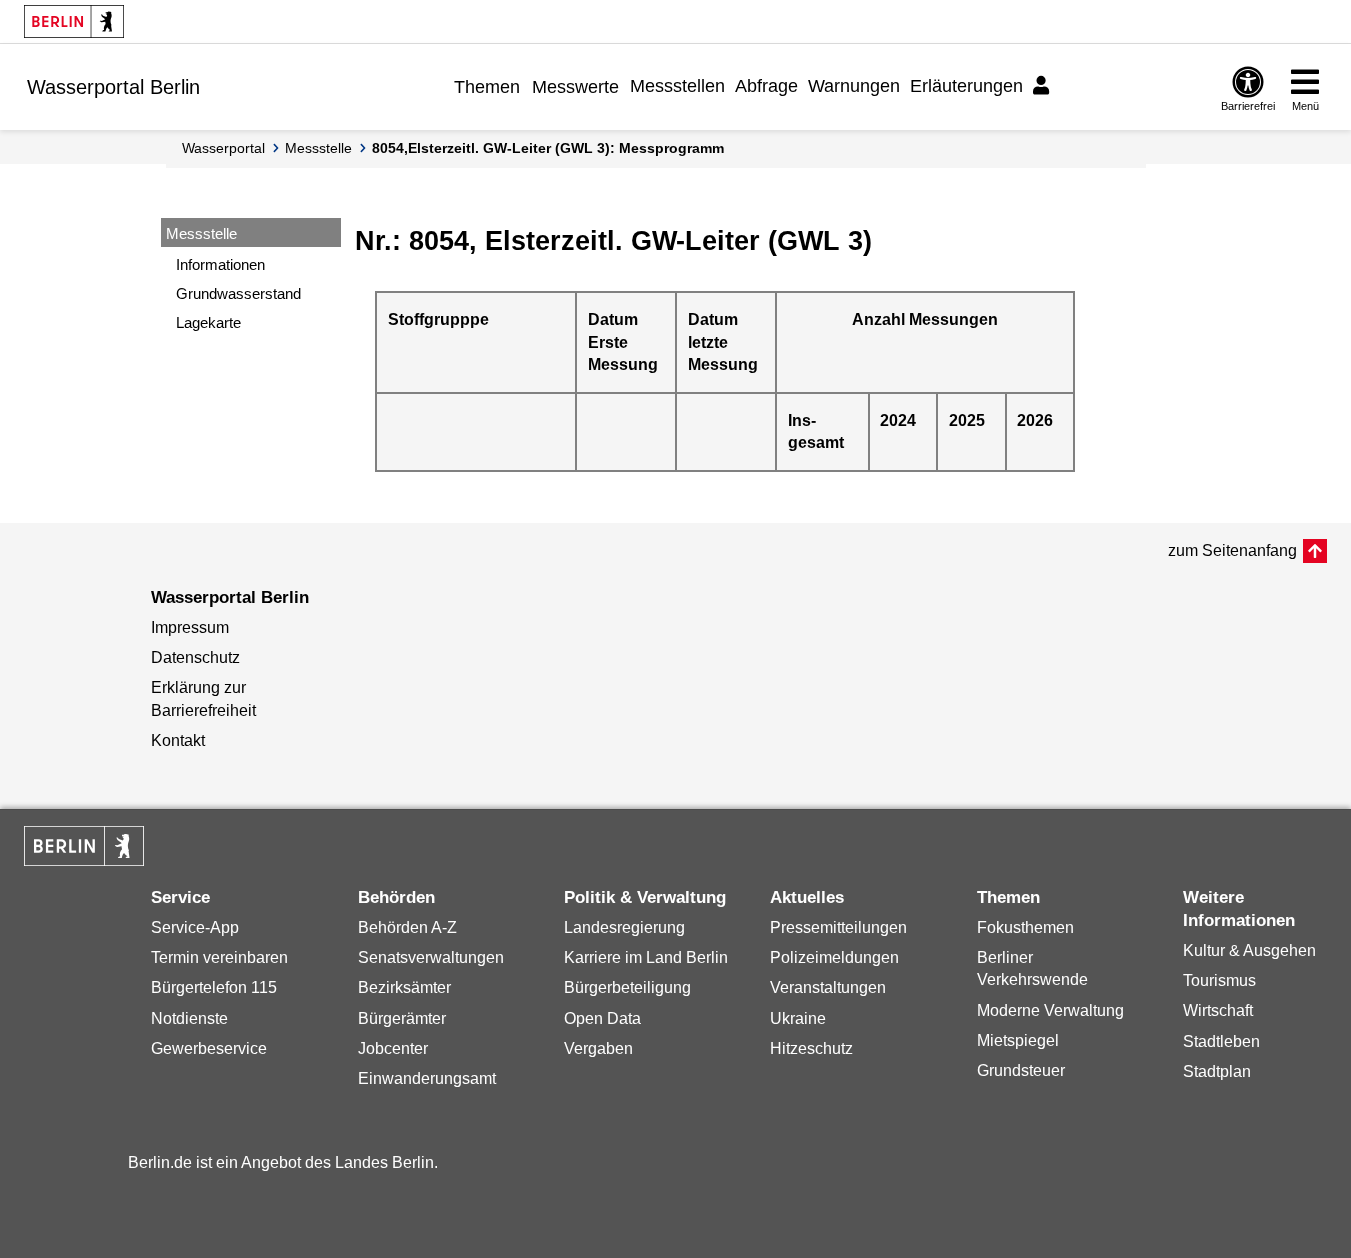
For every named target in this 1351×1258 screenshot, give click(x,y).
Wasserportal (223, 148)
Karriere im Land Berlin (646, 957)
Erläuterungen (966, 86)
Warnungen (854, 86)
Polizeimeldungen (834, 957)
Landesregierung (624, 927)
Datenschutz (195, 657)
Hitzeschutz (811, 1048)
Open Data (602, 1018)
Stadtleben (1221, 1041)
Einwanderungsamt (427, 1078)
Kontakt (178, 740)
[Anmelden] (1044, 86)
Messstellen (677, 86)
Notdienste (189, 1018)
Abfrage (766, 86)
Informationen (220, 264)
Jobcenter (393, 1048)
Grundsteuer (1021, 1070)
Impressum (190, 627)
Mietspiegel (1018, 1040)
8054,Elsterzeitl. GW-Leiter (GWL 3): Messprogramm (548, 148)
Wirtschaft (1218, 1010)
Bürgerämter (402, 1018)
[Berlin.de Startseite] (74, 21)
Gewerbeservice (209, 1048)
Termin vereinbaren (219, 957)
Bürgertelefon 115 (214, 987)
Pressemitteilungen (838, 927)
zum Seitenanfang (1232, 550)
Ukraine (798, 1018)
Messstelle (318, 148)
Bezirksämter (404, 987)
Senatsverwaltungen (431, 957)
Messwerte (575, 87)
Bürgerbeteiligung (627, 987)
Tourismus (1219, 980)
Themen (487, 87)
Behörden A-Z (407, 927)
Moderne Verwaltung (1050, 1010)
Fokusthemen (1025, 927)
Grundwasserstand (238, 293)
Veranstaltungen (828, 987)
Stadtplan (1217, 1071)
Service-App (195, 927)
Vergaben (598, 1048)
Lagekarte (208, 322)
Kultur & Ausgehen (1249, 950)
